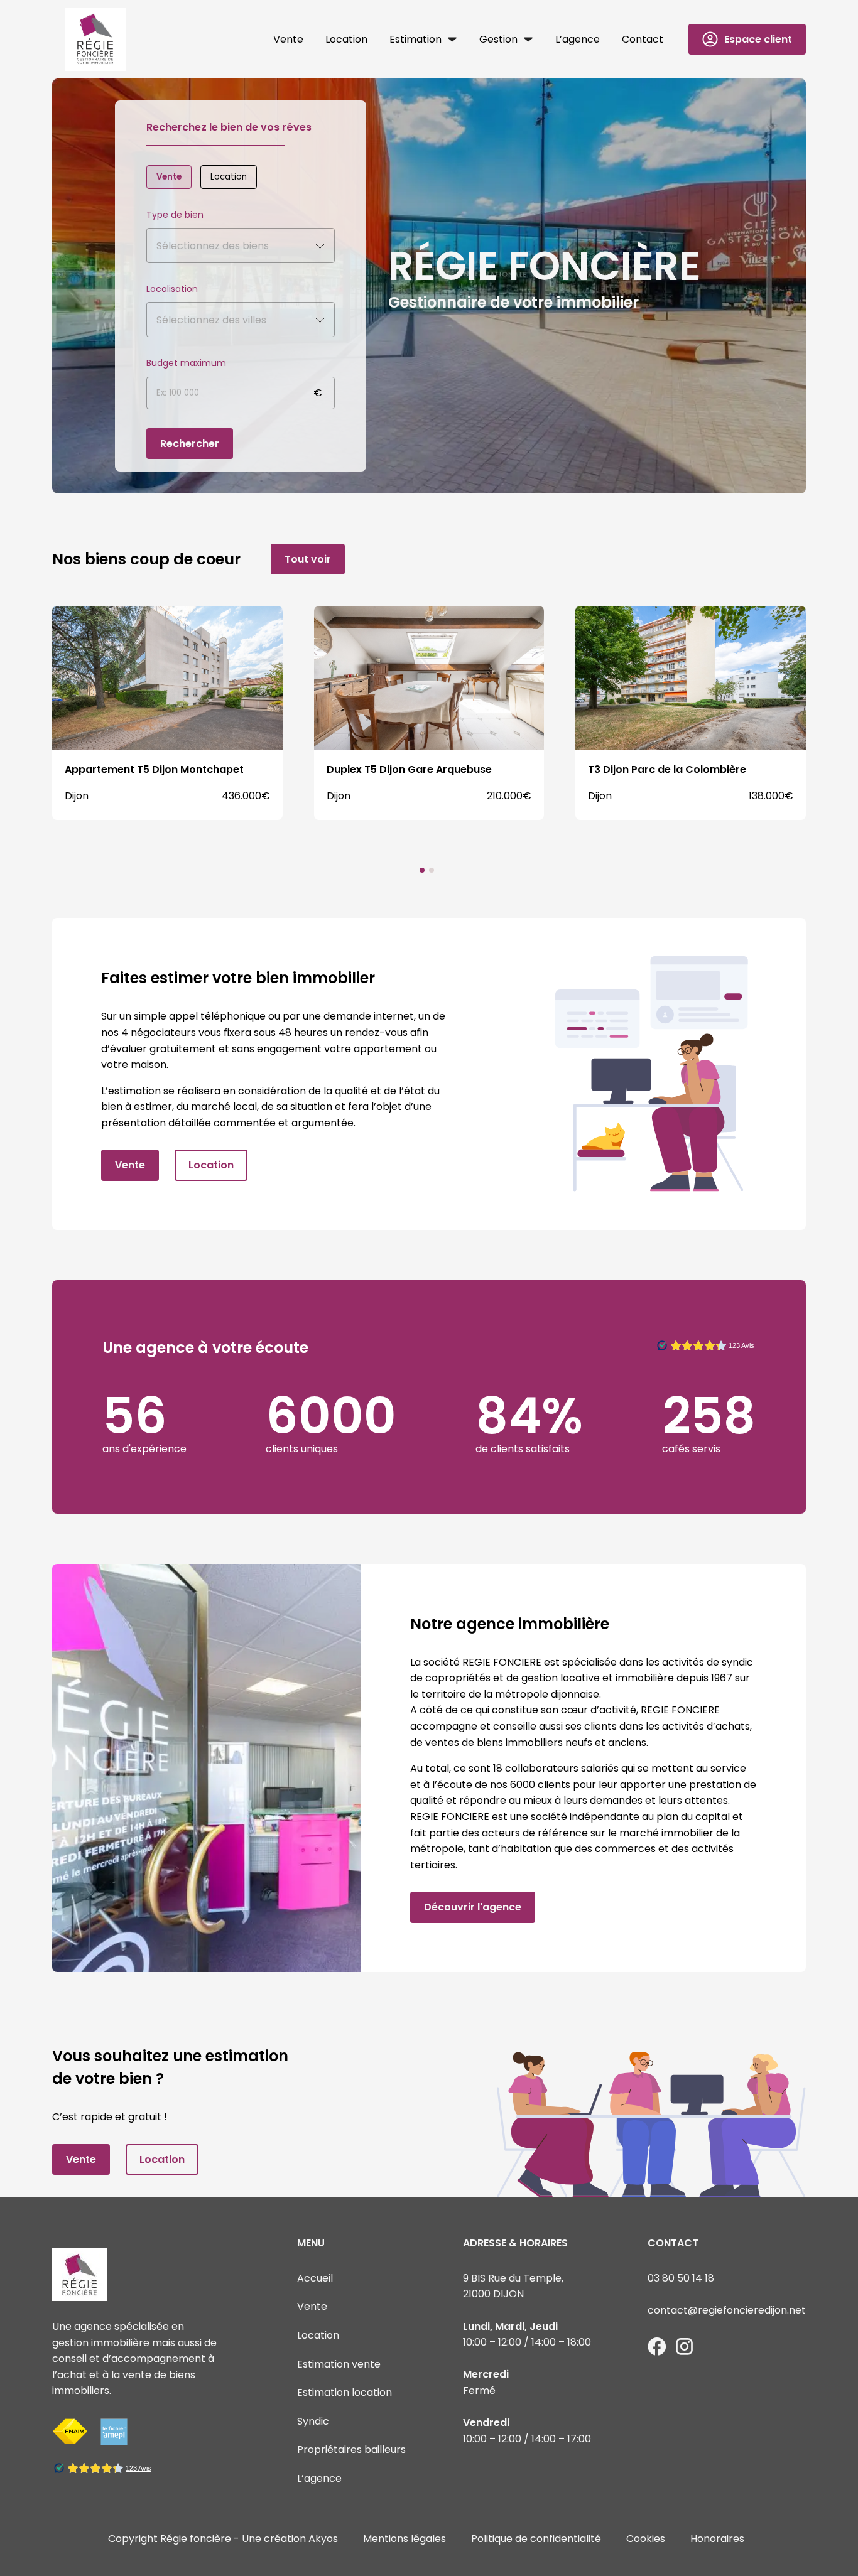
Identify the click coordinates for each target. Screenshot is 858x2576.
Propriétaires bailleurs (351, 2449)
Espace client (758, 39)
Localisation (172, 289)
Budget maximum (186, 363)
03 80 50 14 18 (681, 2278)
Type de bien (175, 215)
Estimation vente (339, 2364)
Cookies (646, 2539)
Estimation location (345, 2392)
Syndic (313, 2421)
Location (346, 39)
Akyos (323, 2539)
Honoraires (717, 2539)
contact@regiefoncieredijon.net (727, 2310)
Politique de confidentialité (536, 2539)
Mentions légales (405, 2539)
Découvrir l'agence (473, 1907)
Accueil (315, 2278)
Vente (288, 39)
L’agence (578, 39)
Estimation (415, 39)
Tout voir (308, 559)
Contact (643, 39)
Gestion (498, 39)
